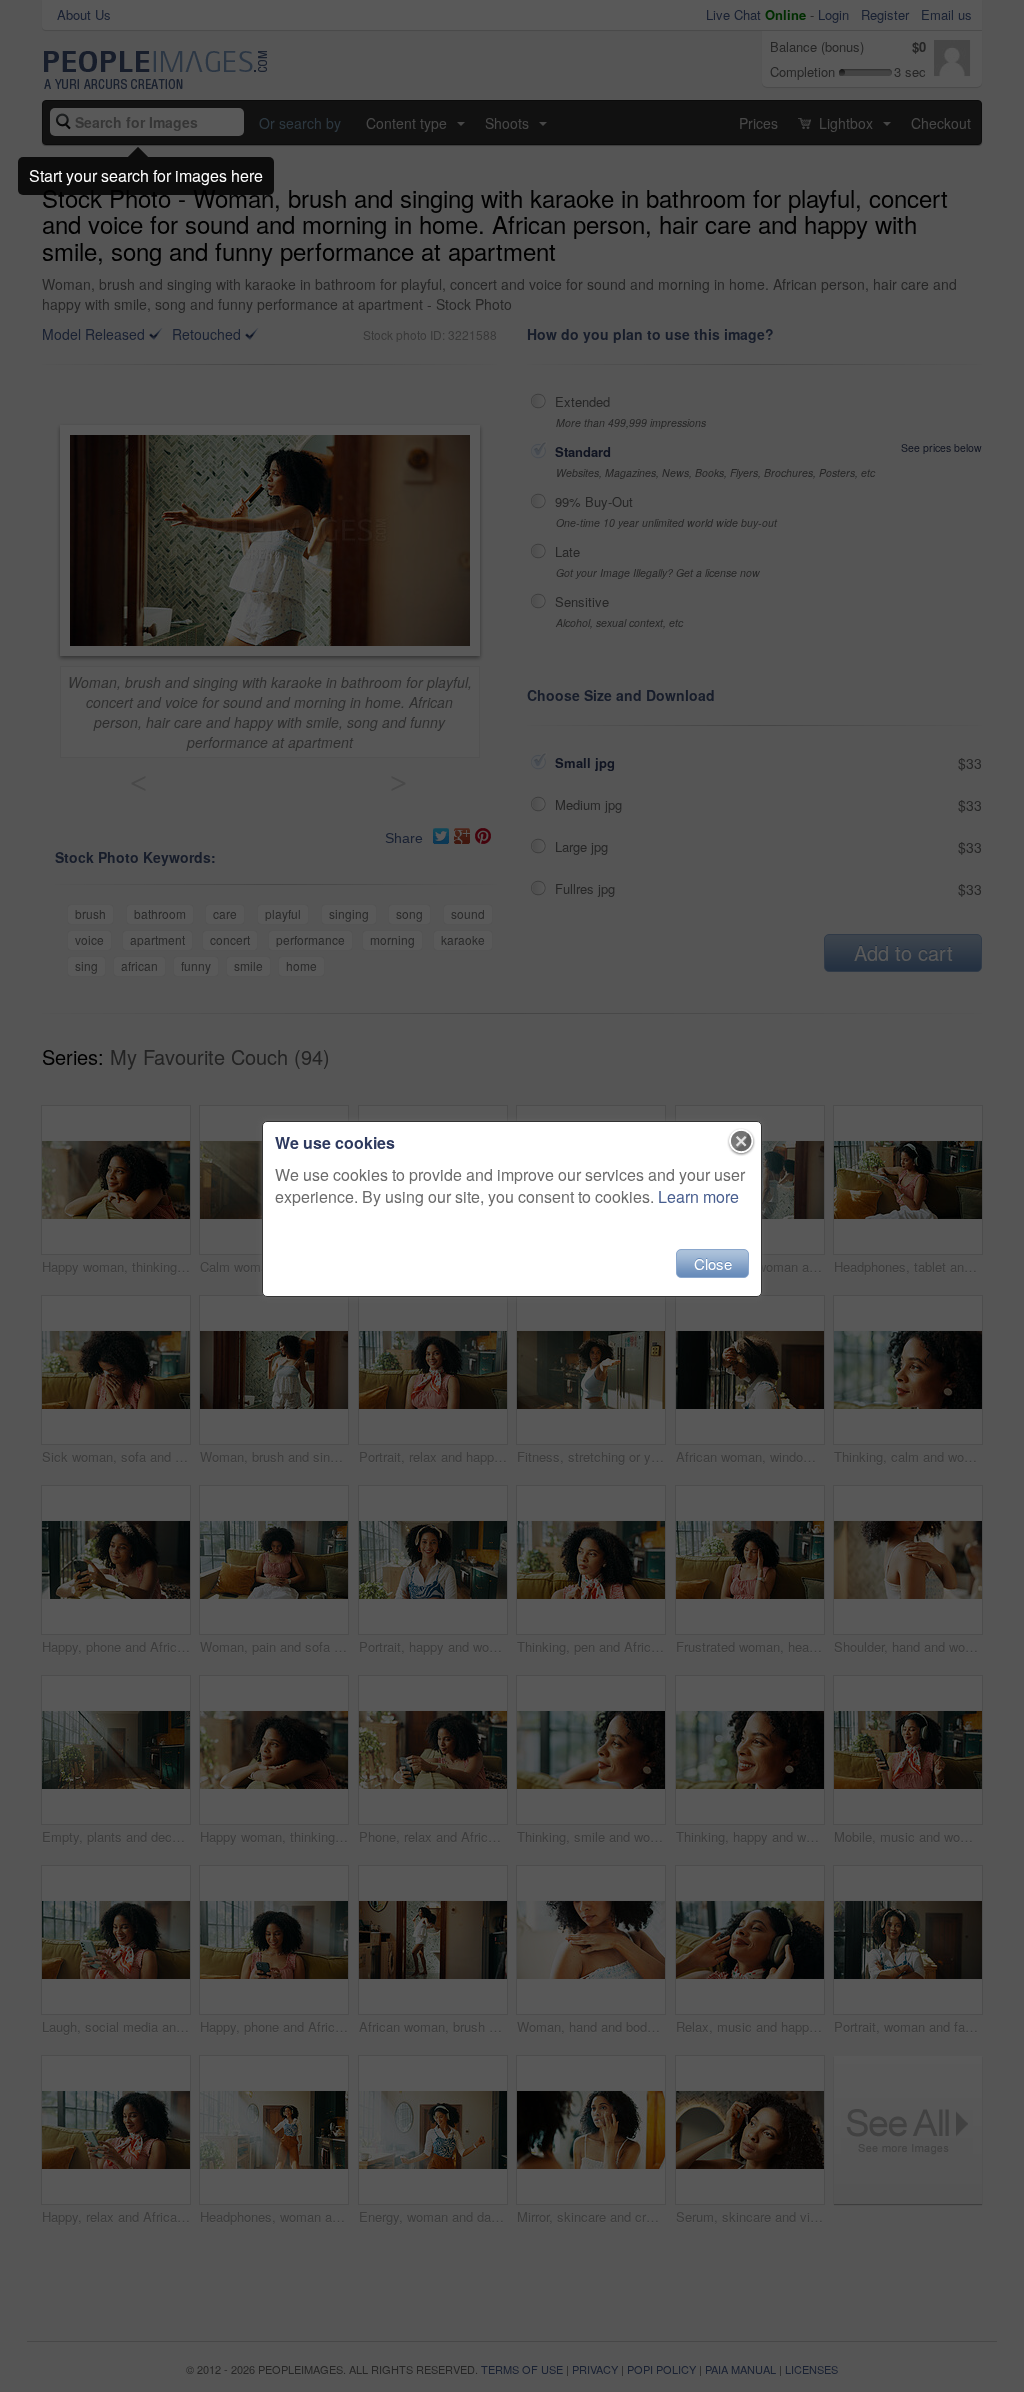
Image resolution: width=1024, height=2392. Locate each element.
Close (713, 1263)
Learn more (698, 1196)
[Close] (741, 1142)
